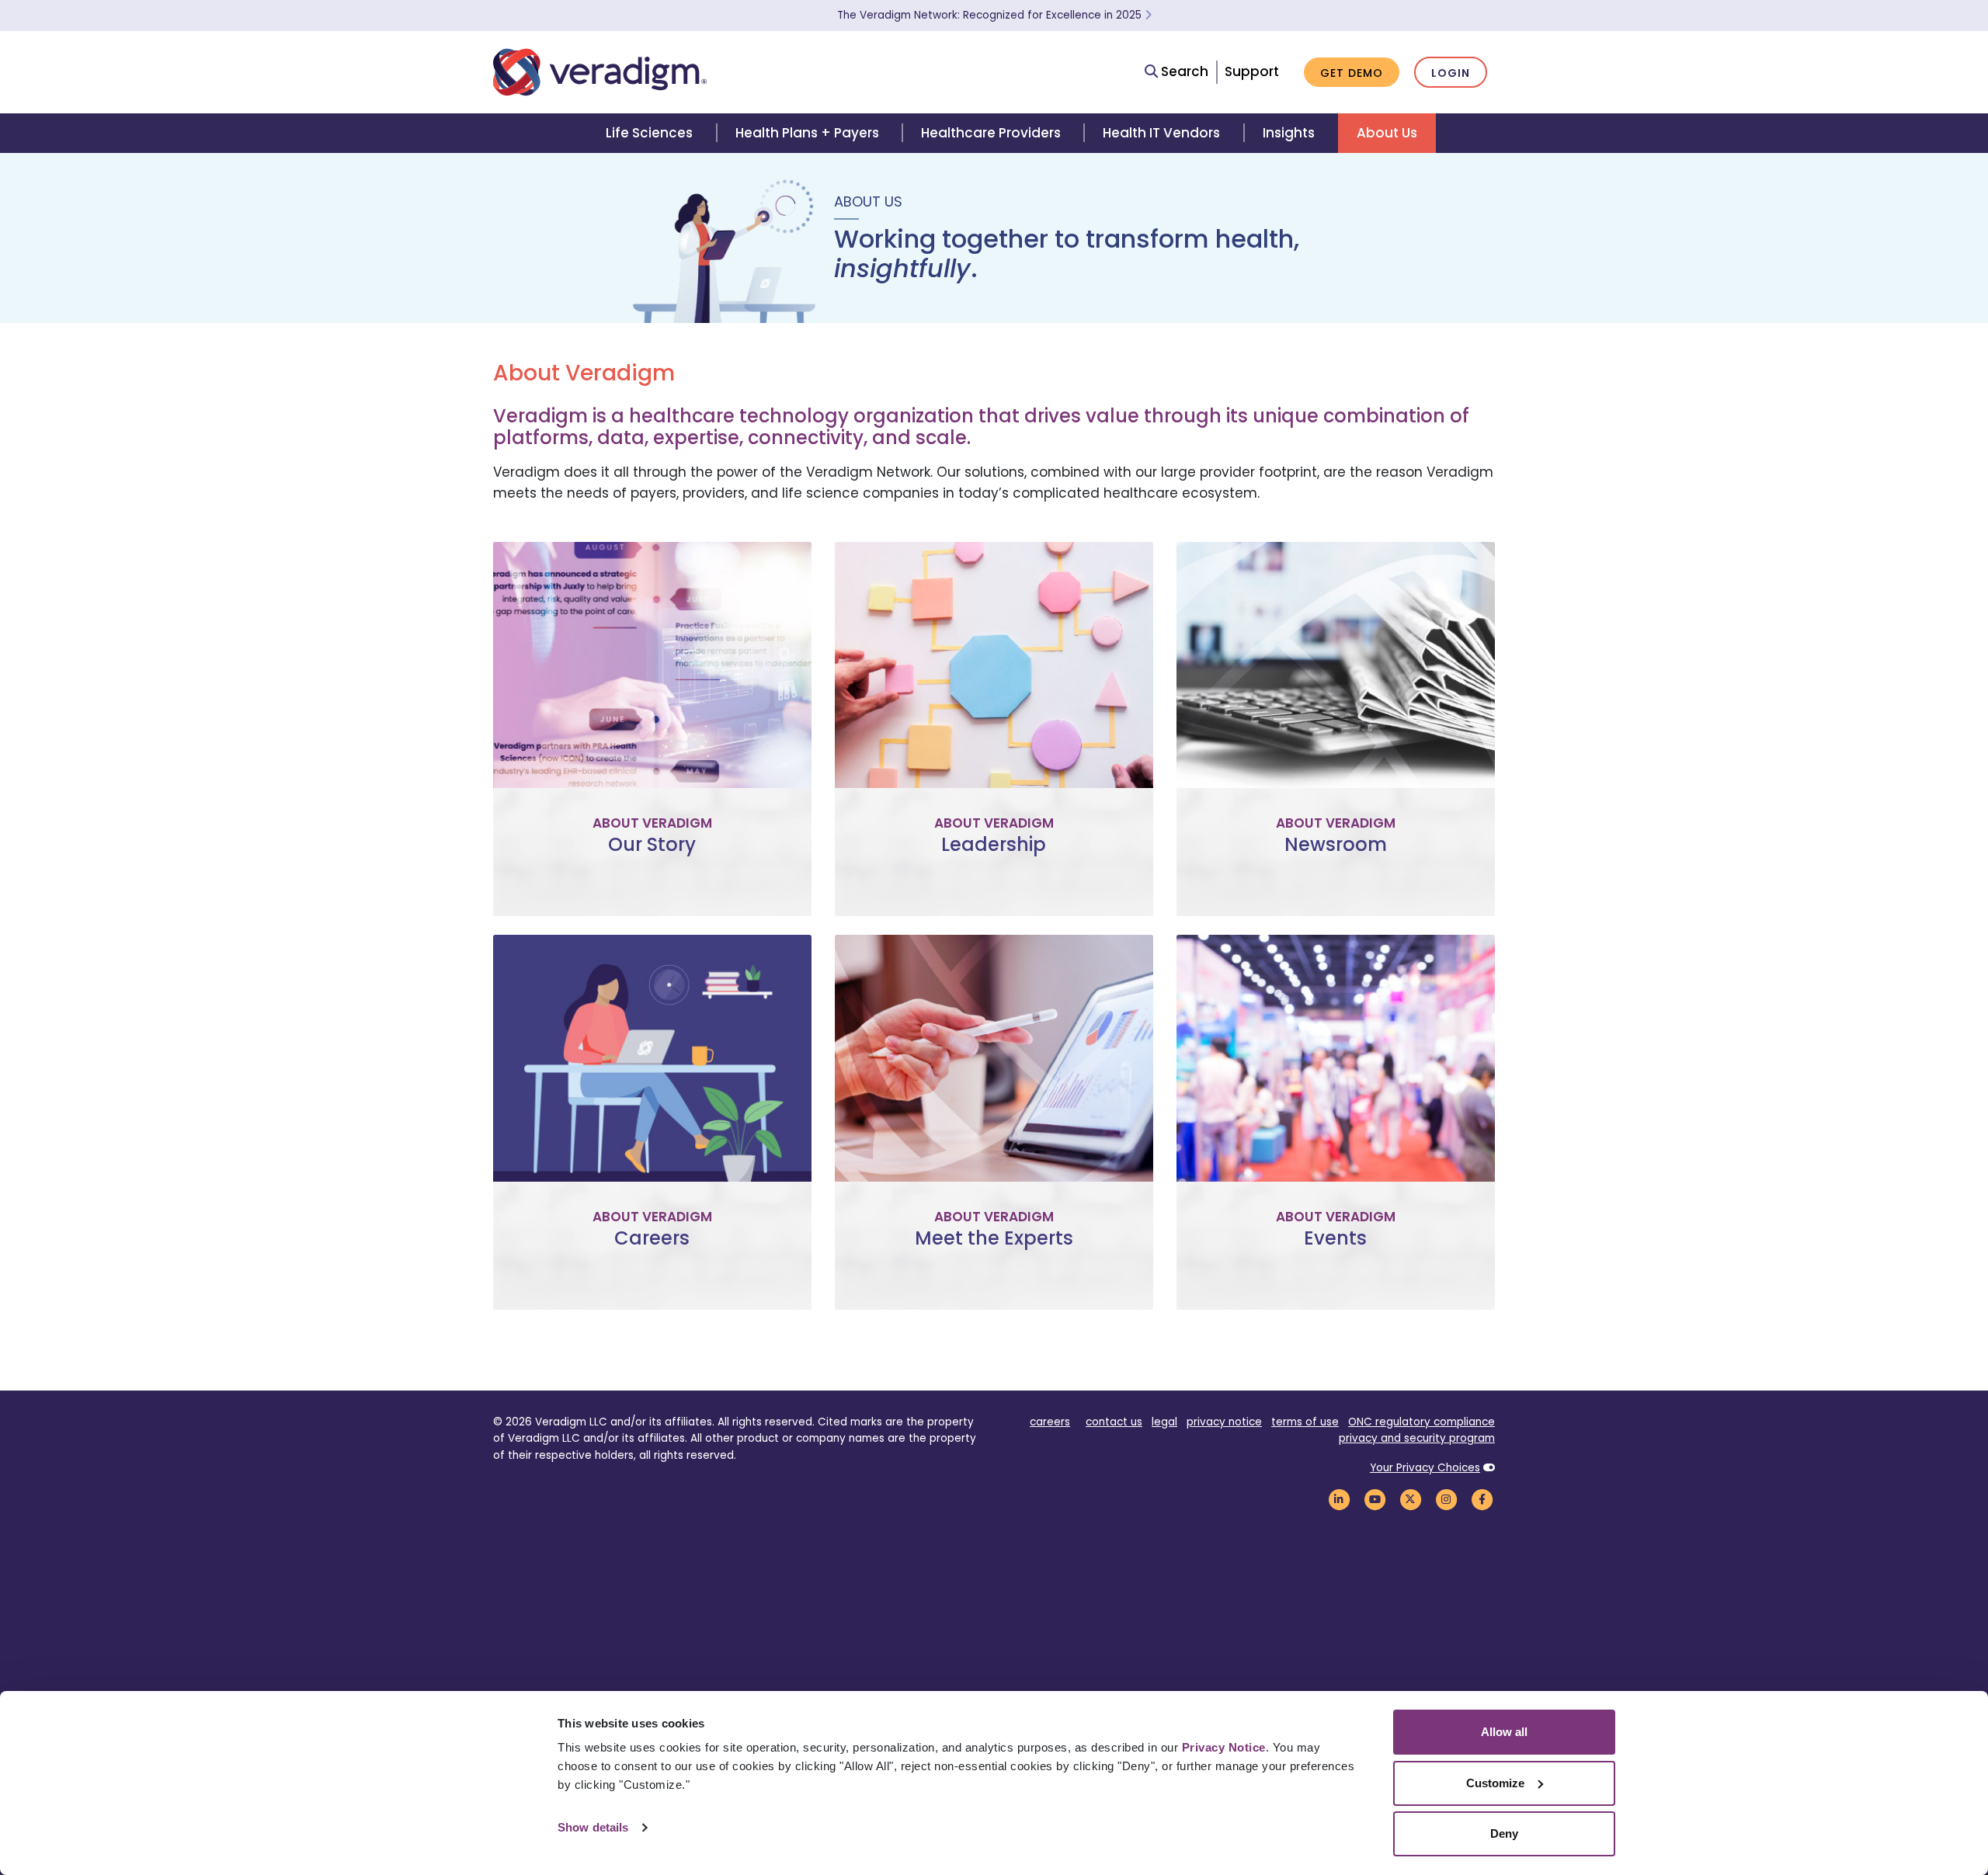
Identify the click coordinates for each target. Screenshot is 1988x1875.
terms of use (1305, 1422)
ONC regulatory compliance (1421, 1422)
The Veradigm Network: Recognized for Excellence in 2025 (991, 15)
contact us (1114, 1422)
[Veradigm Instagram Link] (1446, 1499)
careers (1050, 1422)
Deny (1504, 1833)
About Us (1387, 133)
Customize (1495, 1783)
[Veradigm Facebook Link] (1482, 1499)
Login (1451, 73)
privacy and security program (1417, 1438)
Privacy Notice (1224, 1747)
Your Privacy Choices (1425, 1468)
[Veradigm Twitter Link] (1410, 1499)
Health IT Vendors (1161, 133)
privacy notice (1224, 1422)
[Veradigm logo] (600, 72)
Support (1252, 71)
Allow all (1504, 1732)
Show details (593, 1827)
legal (1164, 1422)
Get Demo (1352, 73)
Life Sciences (649, 133)
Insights (1289, 133)
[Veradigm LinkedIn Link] (1339, 1499)
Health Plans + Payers (807, 133)
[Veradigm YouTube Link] (1375, 1499)
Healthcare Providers (991, 133)
